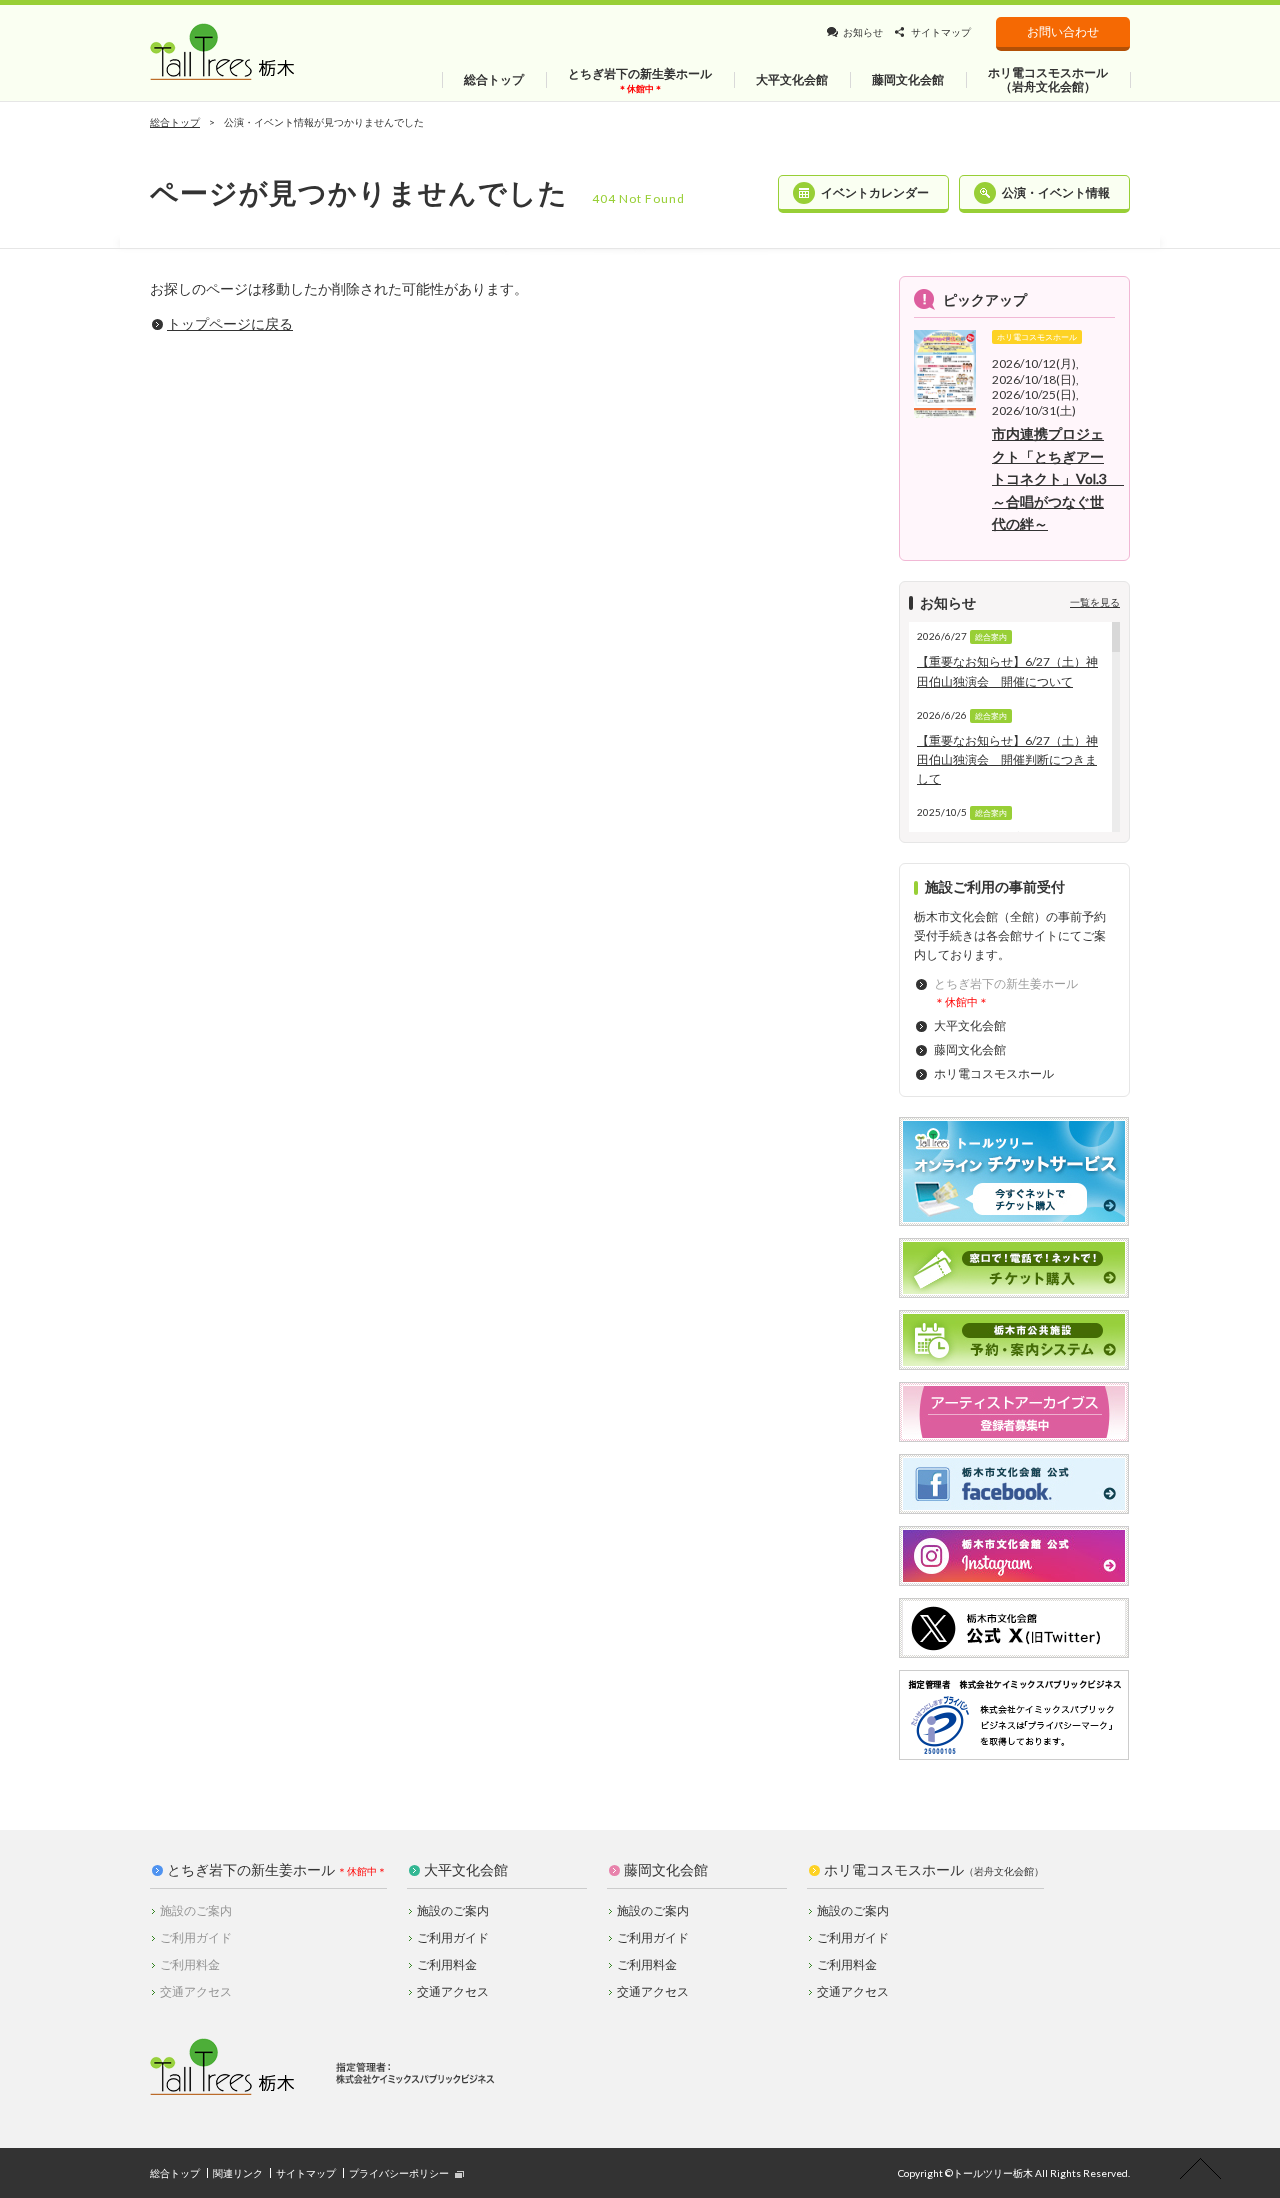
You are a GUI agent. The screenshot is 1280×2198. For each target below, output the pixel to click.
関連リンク (238, 2173)
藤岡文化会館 (970, 1049)
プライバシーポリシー (399, 2173)
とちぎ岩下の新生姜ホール (251, 1870)
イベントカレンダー (875, 192)
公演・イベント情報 (1056, 192)
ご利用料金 (447, 1964)
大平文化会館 (970, 1025)
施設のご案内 (453, 1910)
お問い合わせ (1063, 31)
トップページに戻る (230, 323)
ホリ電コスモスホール (994, 1073)
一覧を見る (1095, 602)
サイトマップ (941, 32)
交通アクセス (453, 1991)
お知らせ (863, 32)
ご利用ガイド (453, 1937)
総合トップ (175, 122)
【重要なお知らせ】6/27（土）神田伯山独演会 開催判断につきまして (1007, 759)
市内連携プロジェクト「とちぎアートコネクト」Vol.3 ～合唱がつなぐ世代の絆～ (1058, 478)
